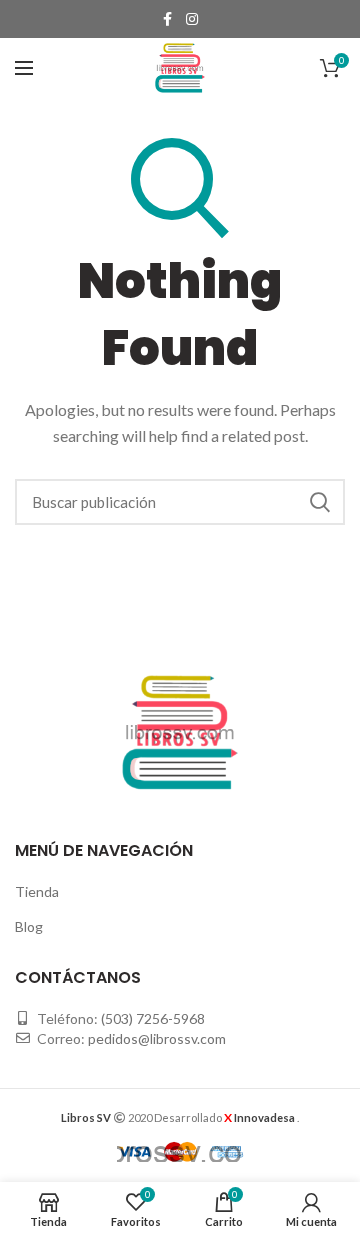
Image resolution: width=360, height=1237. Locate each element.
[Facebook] (167, 19)
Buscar (320, 502)
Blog (29, 926)
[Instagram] (192, 19)
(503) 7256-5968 (153, 1018)
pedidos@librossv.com (157, 1038)
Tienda (37, 891)
